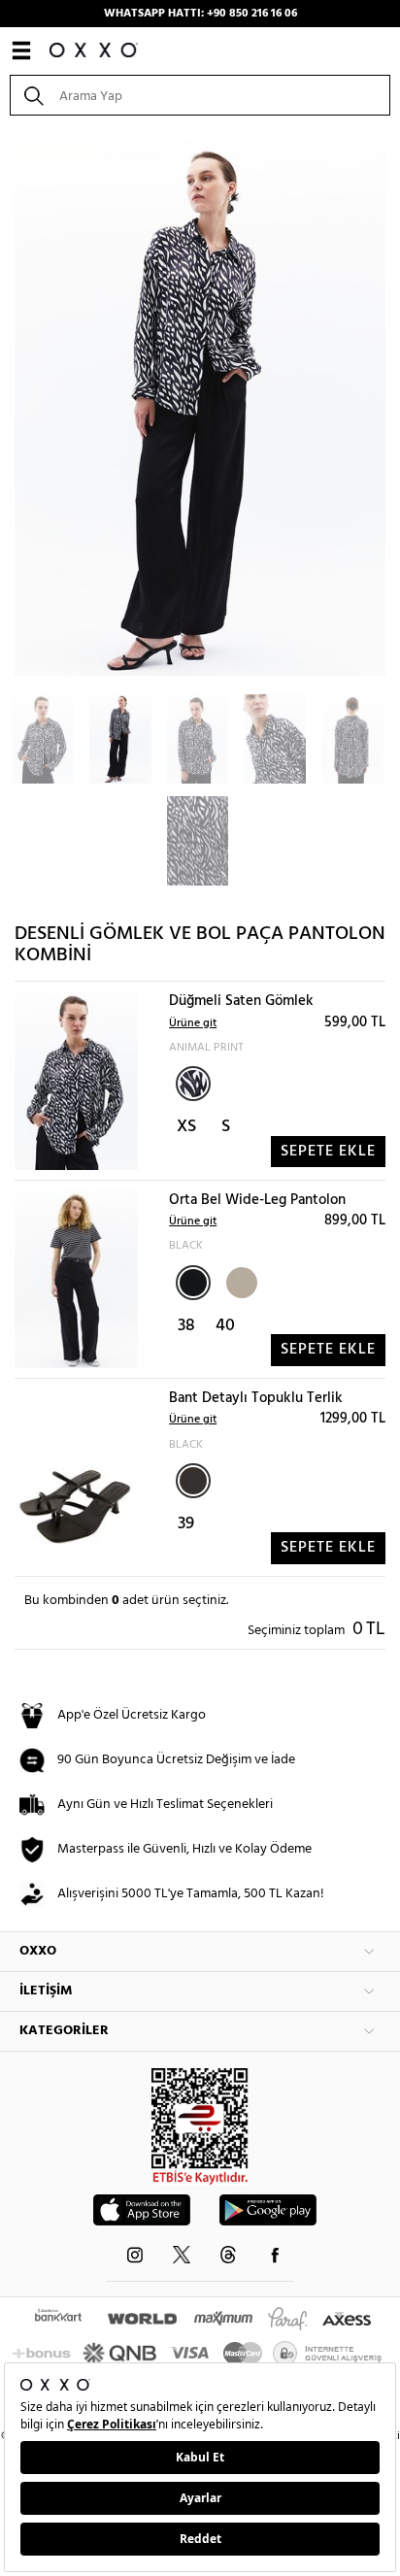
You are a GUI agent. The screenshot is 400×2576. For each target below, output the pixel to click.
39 (186, 1524)
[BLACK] (193, 1283)
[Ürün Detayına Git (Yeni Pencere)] (76, 1081)
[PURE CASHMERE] (240, 1281)
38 (186, 1326)
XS (186, 1127)
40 (225, 1326)
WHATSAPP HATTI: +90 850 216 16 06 (200, 14)
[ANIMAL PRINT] (193, 1084)
